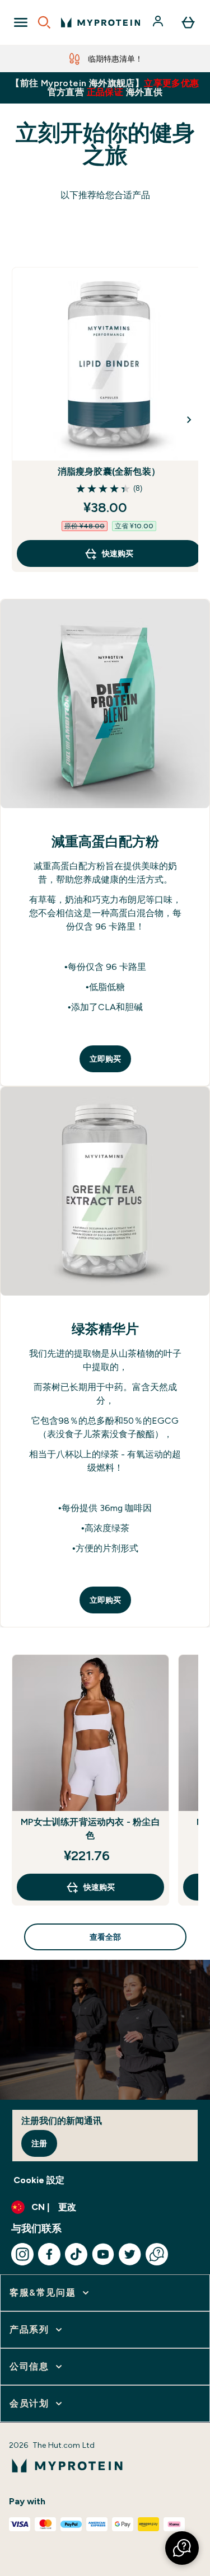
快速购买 (118, 553)
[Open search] (44, 22)
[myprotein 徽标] (101, 22)
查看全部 (105, 1937)
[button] (182, 2548)
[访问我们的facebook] (49, 2254)
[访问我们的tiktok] (76, 2254)
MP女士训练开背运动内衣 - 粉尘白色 (90, 1829)
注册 (39, 2143)
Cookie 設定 (39, 2180)
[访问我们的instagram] (22, 2254)
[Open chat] (157, 2254)
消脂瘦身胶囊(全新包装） (109, 471)
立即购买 (105, 1059)
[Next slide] (189, 420)
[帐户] (159, 22)
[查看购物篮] (188, 22)
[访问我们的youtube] (103, 2254)
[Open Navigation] (21, 22)
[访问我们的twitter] (130, 2254)
